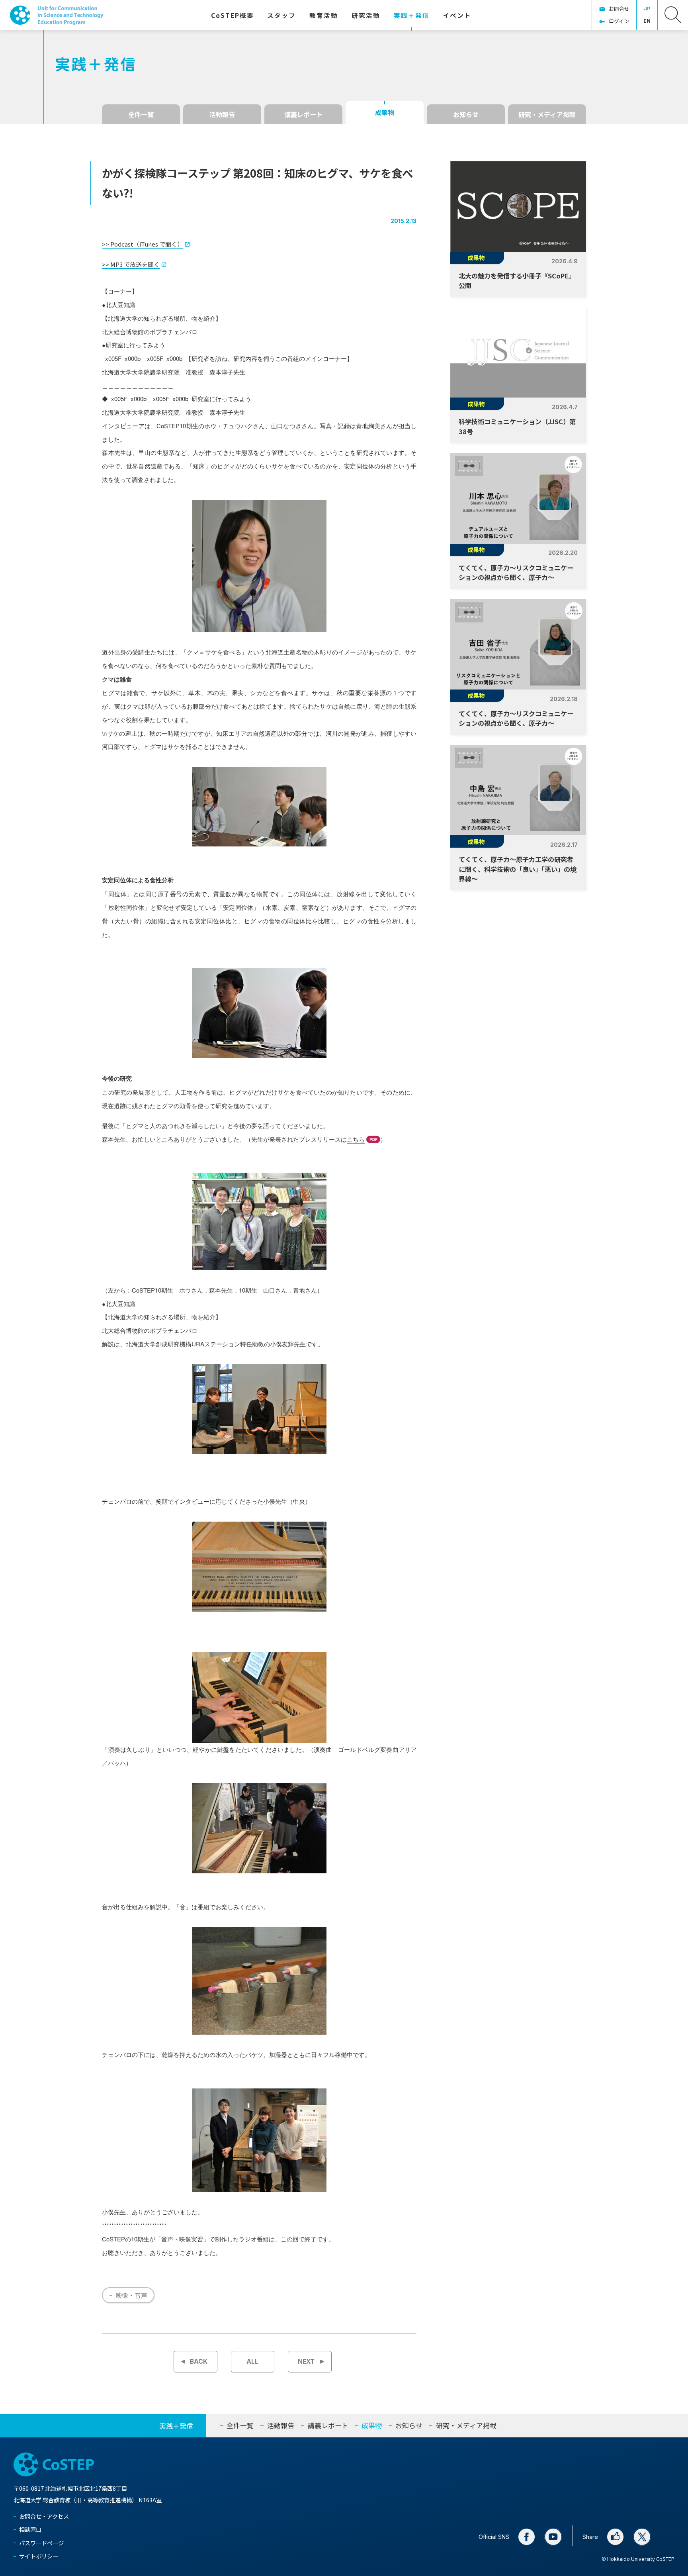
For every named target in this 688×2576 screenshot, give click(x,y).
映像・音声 (131, 2295)
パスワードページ (41, 2543)
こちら (356, 1139)
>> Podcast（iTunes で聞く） (143, 244)
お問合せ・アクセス (44, 2516)
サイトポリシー (39, 2556)
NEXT (306, 2361)
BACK (199, 2361)
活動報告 (222, 114)
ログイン (619, 21)
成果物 (385, 112)
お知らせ (466, 114)
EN (647, 21)
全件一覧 (141, 114)
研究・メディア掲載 (547, 114)
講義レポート (303, 114)
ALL (252, 2361)
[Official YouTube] (553, 2537)
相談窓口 (30, 2529)
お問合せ (619, 9)
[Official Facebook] (527, 2537)
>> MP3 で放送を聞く (131, 264)
